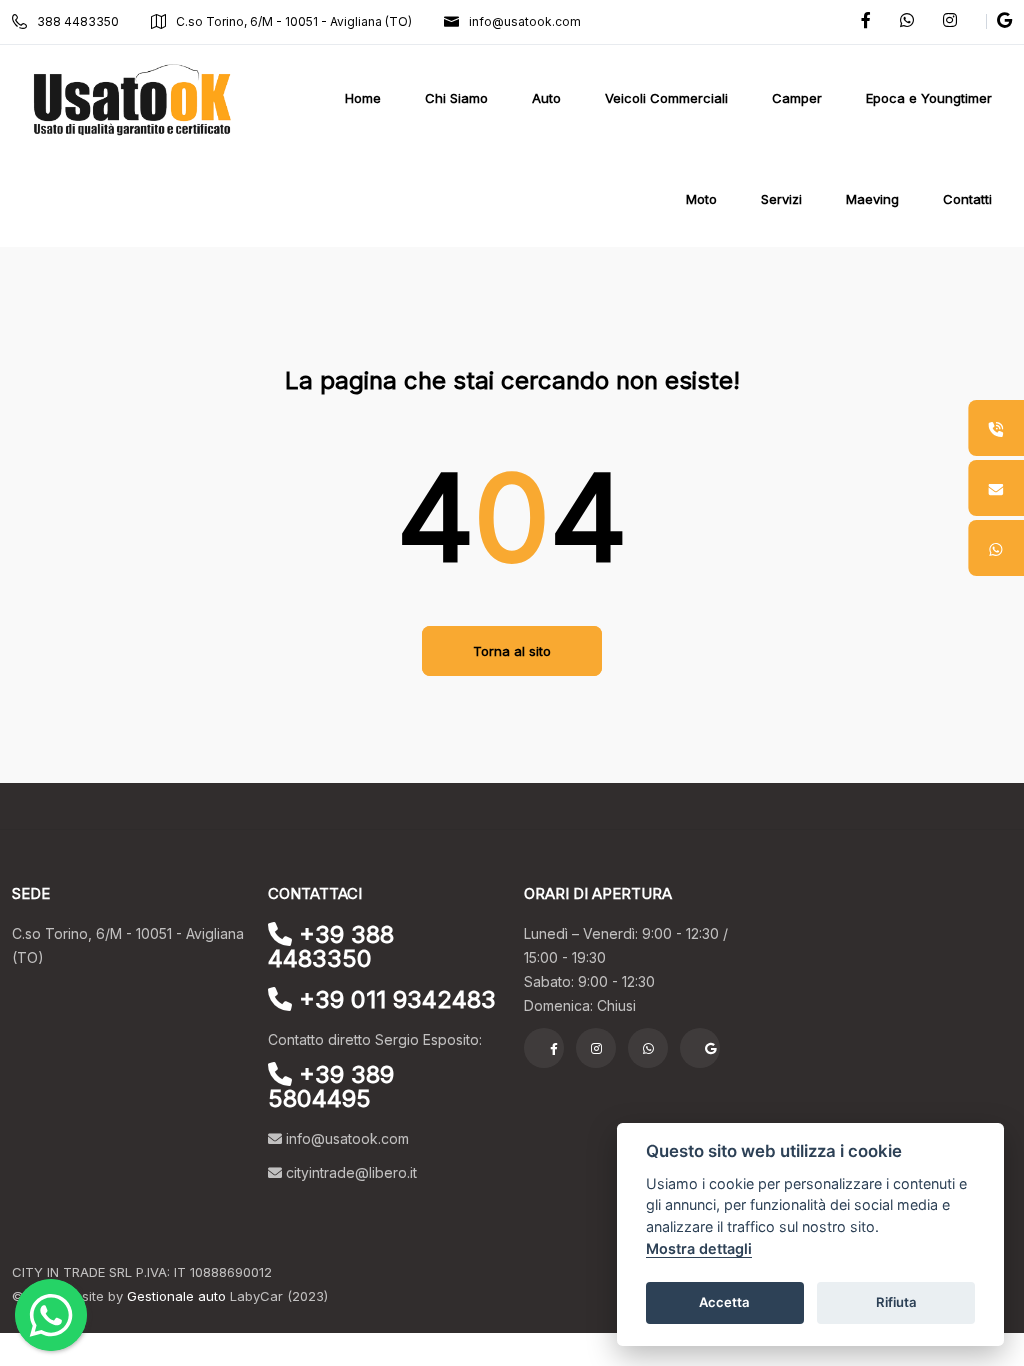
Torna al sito (512, 651)
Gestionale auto (176, 1296)
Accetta (724, 1302)
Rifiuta (896, 1302)
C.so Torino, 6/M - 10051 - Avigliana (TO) (294, 21)
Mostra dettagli (699, 1248)
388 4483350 (78, 21)
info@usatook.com (525, 21)
